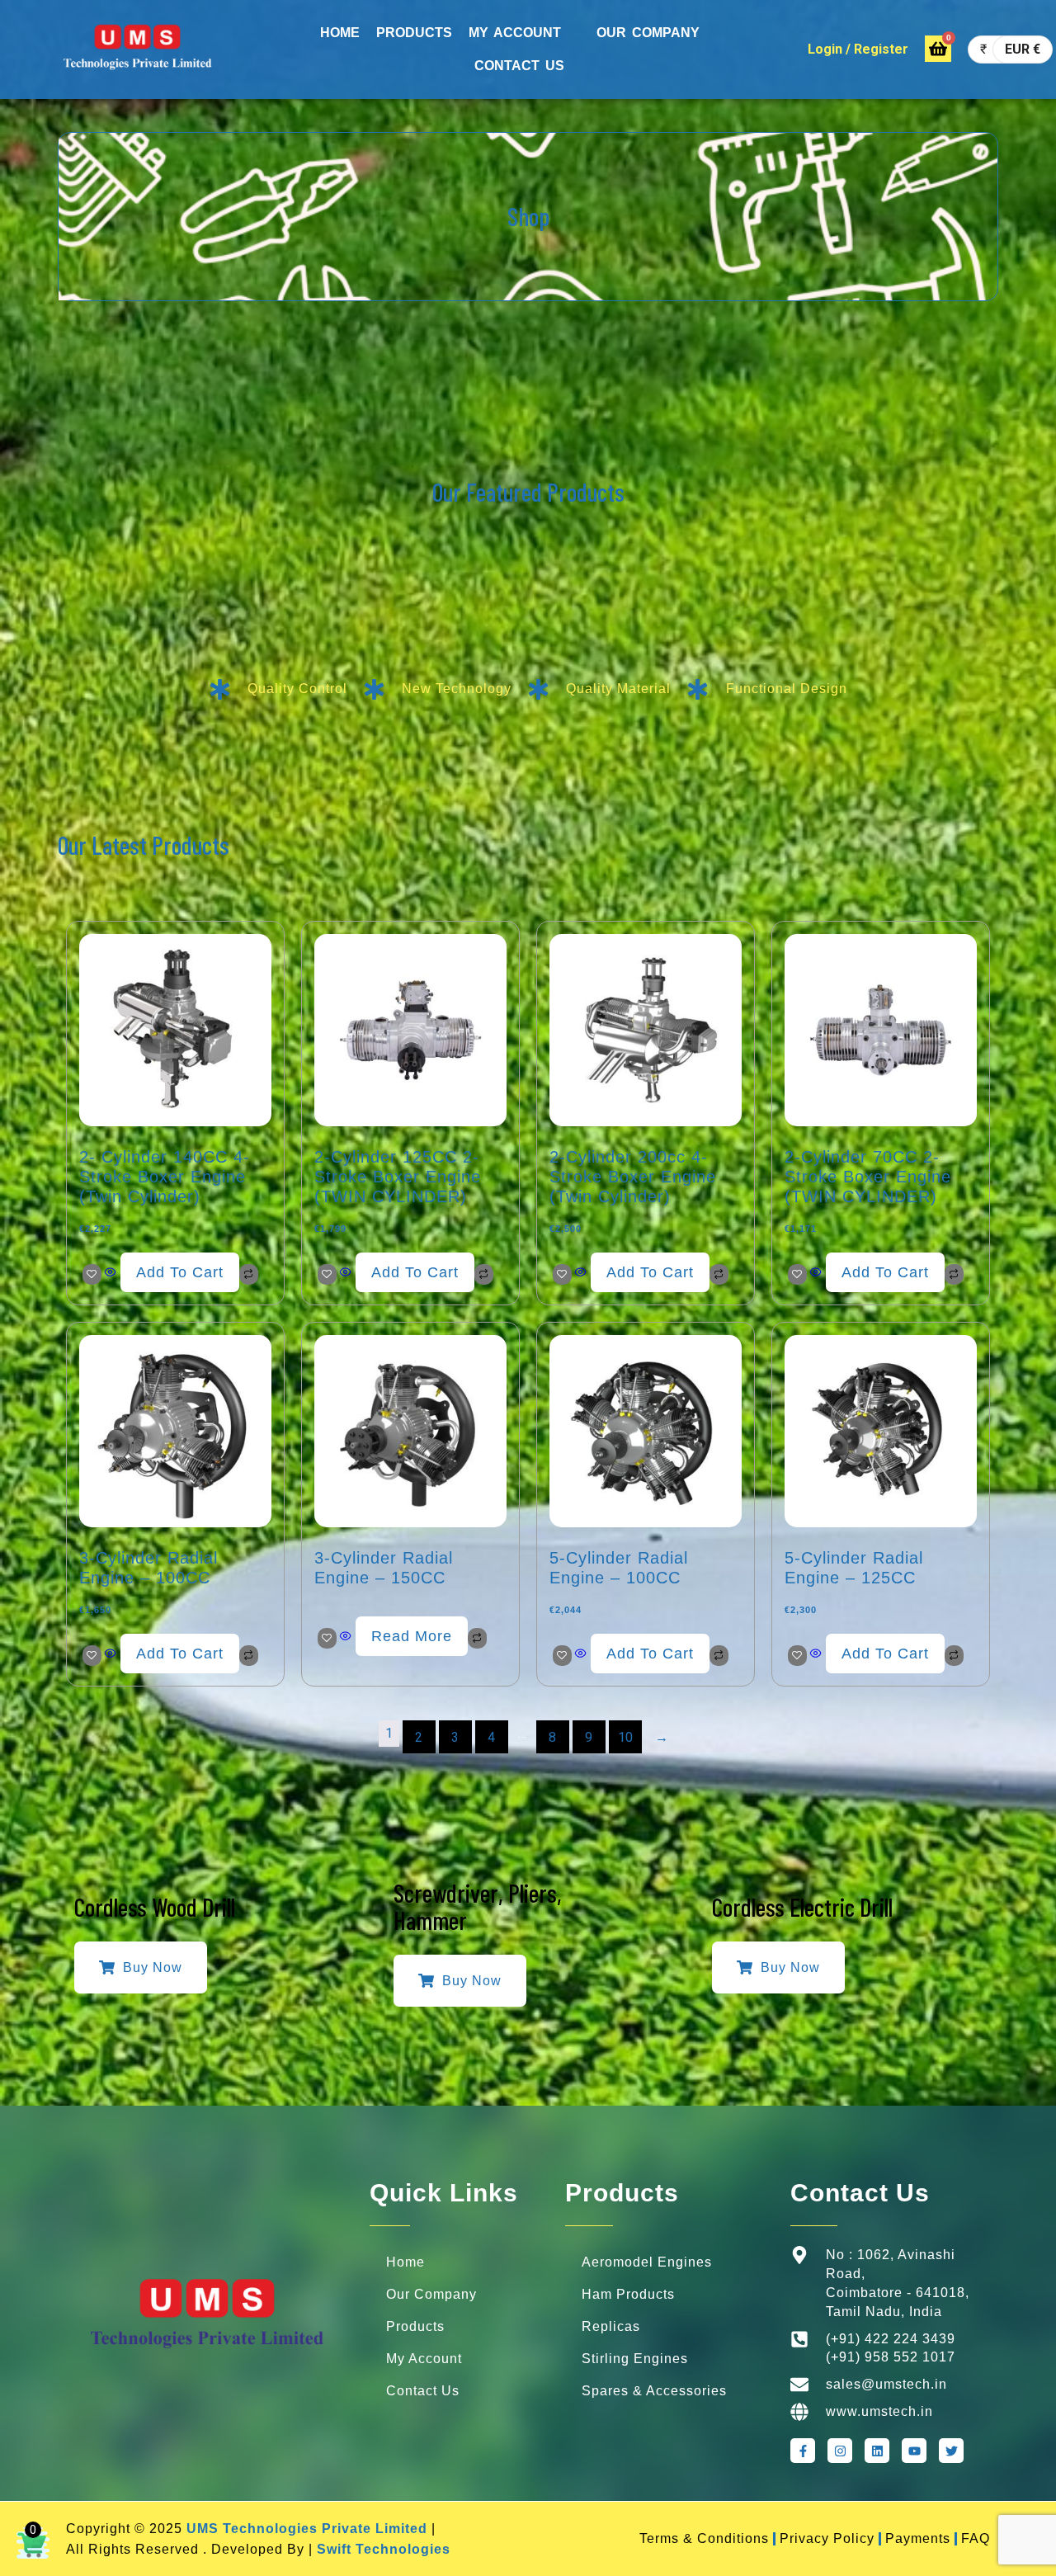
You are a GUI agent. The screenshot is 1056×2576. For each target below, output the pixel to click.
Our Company (431, 2294)
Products (414, 33)
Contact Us (519, 66)
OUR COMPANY (648, 33)
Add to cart (180, 1272)
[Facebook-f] (803, 2451)
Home (340, 33)
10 (625, 1737)
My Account (515, 33)
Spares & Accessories (654, 2391)
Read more (412, 1636)
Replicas (611, 2326)
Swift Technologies (384, 2549)
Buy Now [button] (153, 1967)
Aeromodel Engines (647, 2262)
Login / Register (858, 49)
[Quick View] (111, 1273)
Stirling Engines (635, 2359)
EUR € (1023, 49)
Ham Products (628, 2294)
